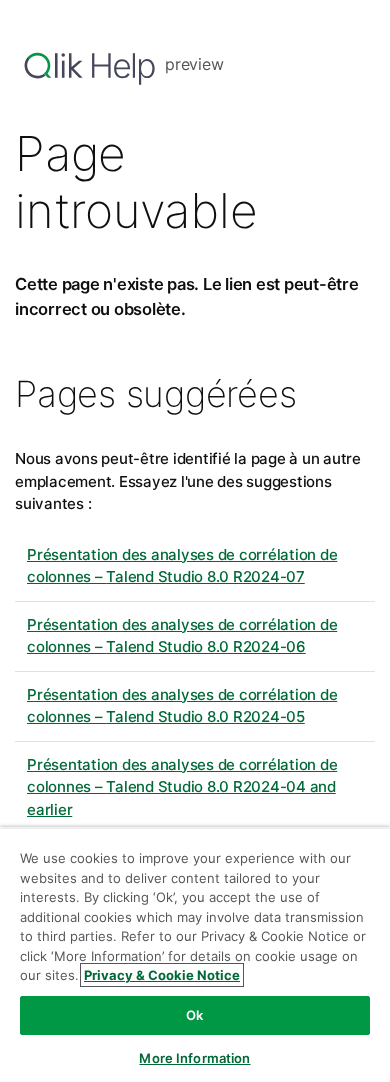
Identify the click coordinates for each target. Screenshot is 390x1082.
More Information (194, 1058)
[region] (195, 954)
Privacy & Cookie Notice (162, 975)
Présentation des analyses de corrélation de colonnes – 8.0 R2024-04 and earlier (182, 787)
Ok (194, 1015)
